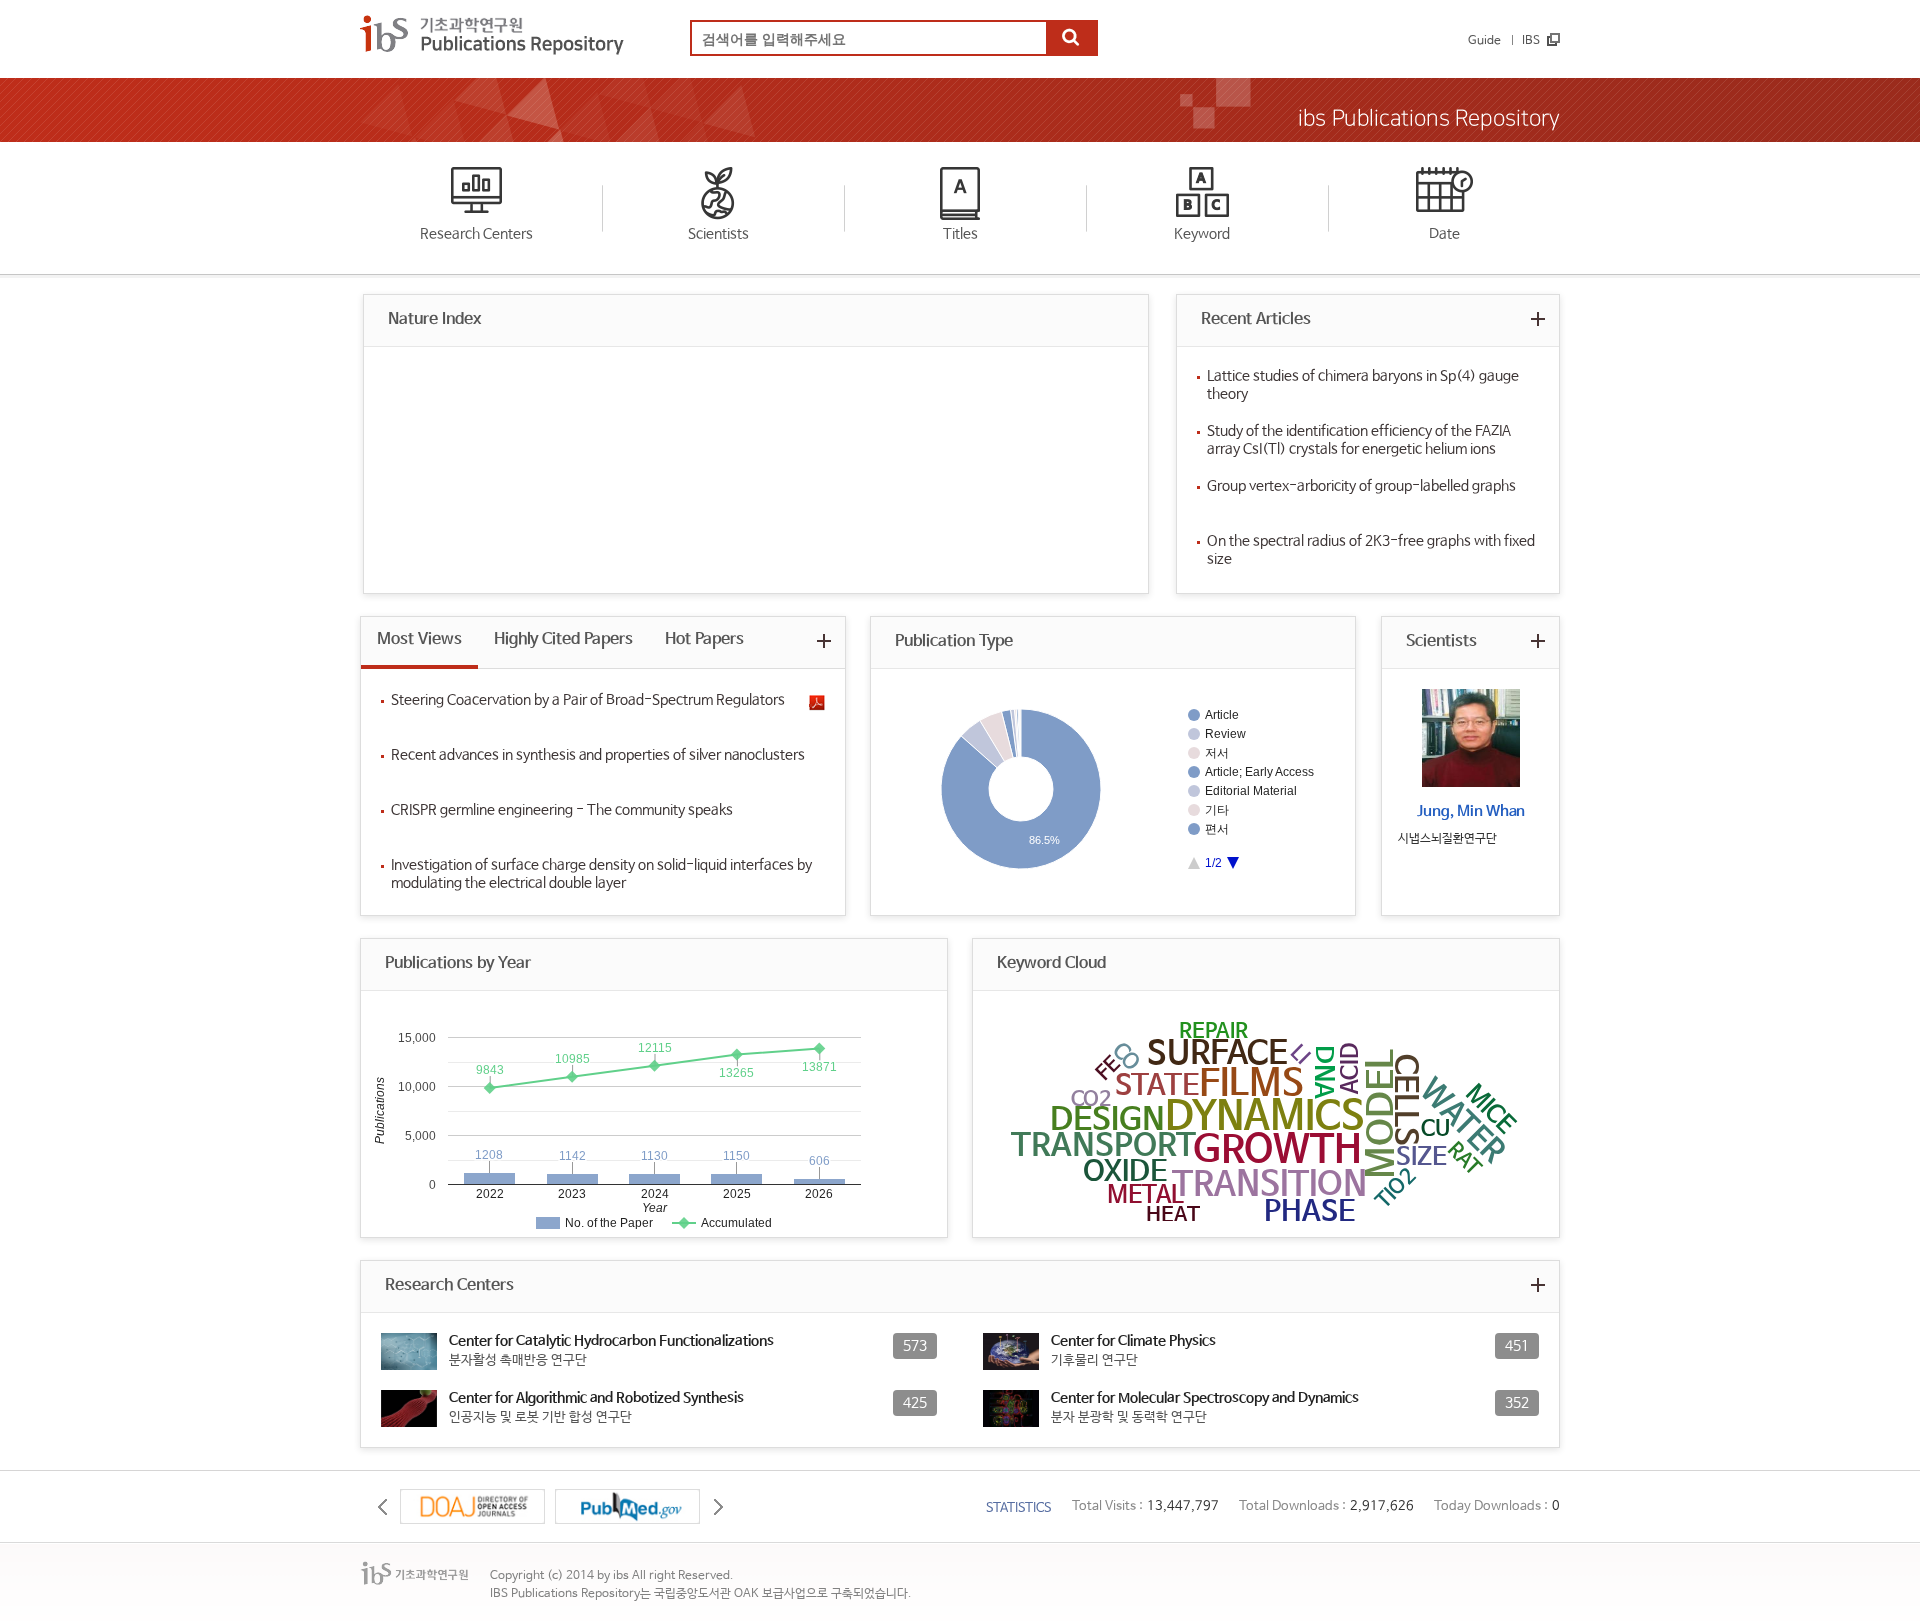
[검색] (1071, 39)
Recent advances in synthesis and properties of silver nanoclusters (598, 755)
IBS (1531, 41)
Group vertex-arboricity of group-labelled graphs (1361, 486)
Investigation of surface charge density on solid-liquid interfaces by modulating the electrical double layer (601, 874)
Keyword (1202, 234)
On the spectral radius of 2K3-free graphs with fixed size (1371, 550)
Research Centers (476, 234)
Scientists (718, 234)
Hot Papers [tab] (704, 639)
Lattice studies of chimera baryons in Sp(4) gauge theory (1363, 385)
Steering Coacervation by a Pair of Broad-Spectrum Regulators (588, 700)
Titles (960, 234)
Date (1444, 234)
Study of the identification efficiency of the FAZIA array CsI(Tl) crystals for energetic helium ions (1359, 440)
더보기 (1537, 318)
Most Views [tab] (419, 639)
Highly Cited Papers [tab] (563, 639)
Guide (1484, 41)
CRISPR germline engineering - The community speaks (562, 810)
